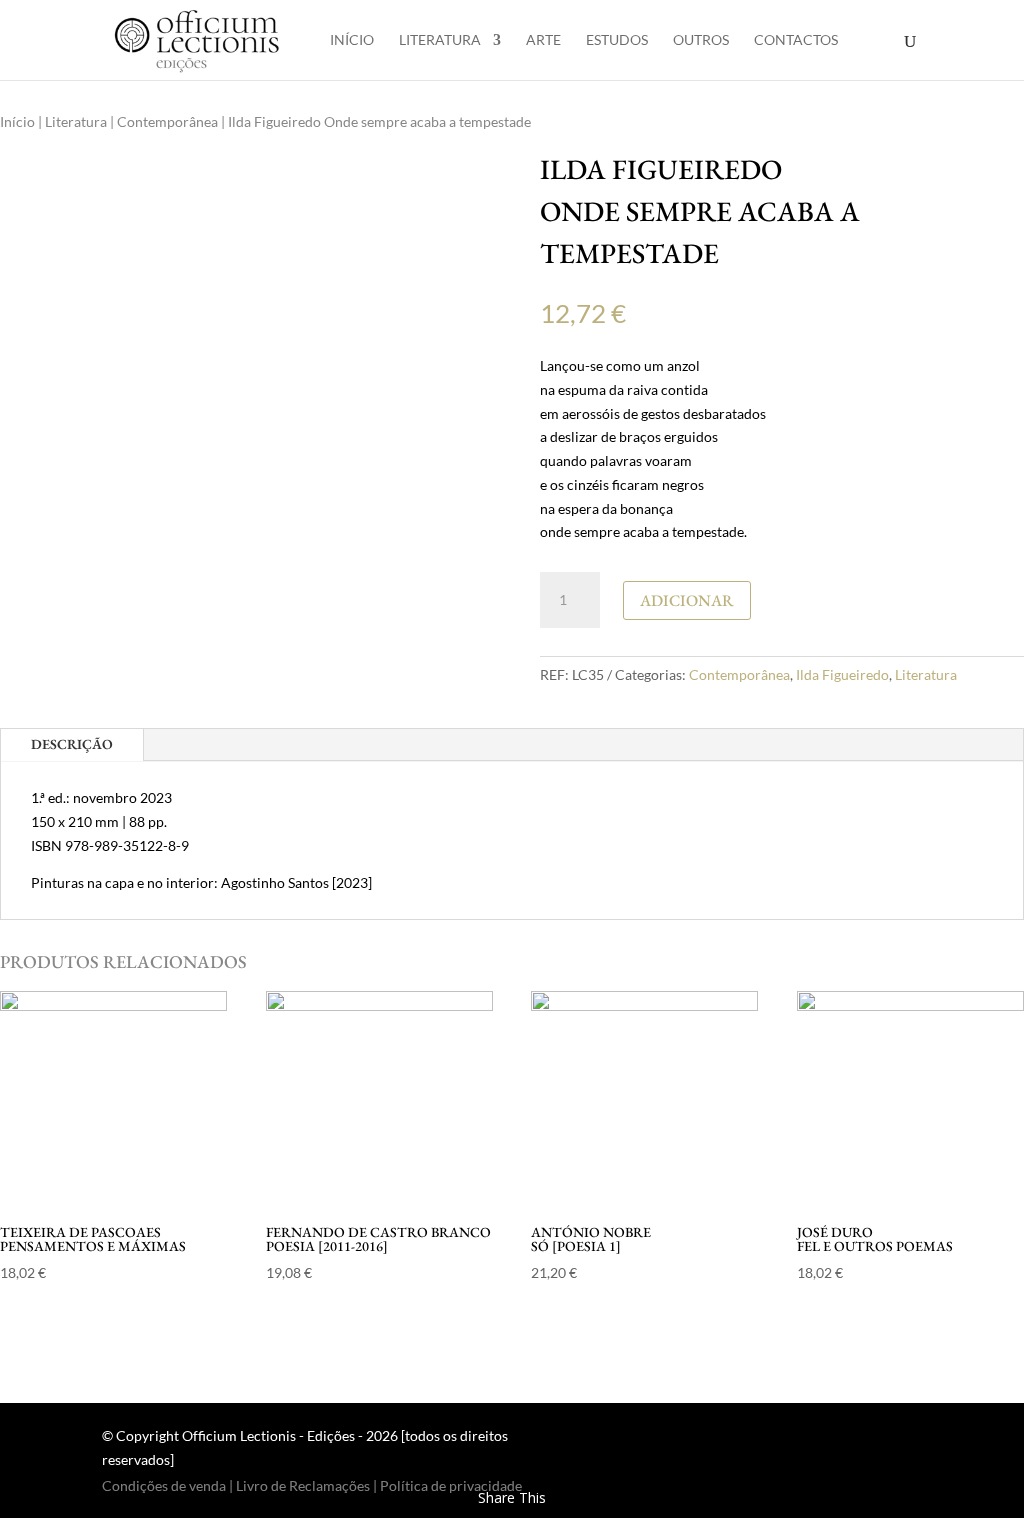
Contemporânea (167, 121)
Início (352, 40)
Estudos (617, 40)
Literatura (440, 40)
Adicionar (687, 600)
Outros (701, 40)
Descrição (72, 744)
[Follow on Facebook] (866, 1440)
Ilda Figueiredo (842, 674)
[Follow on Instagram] (906, 1440)
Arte (543, 40)
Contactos (796, 40)
